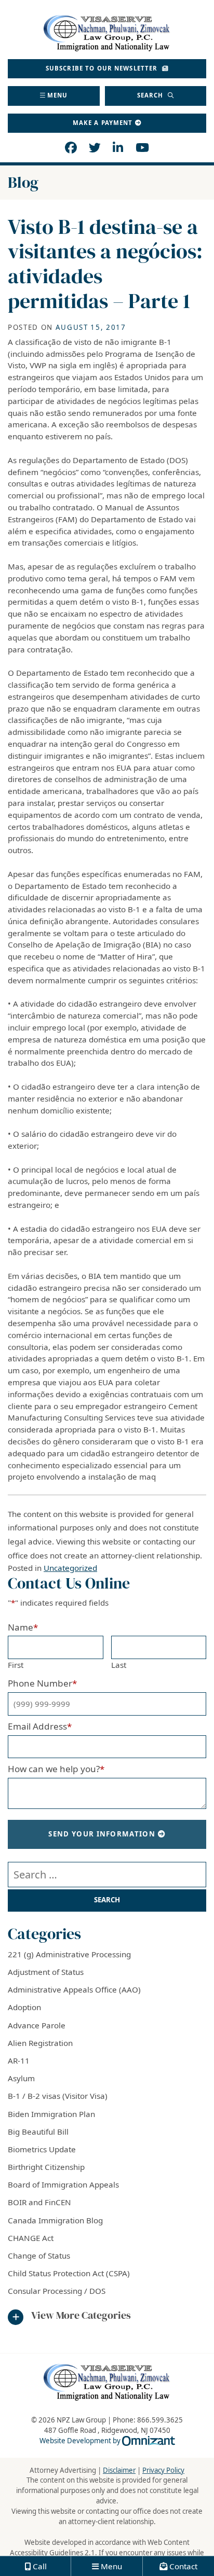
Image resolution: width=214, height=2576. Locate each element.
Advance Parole (37, 2025)
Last (119, 1665)
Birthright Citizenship (46, 2167)
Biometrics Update (42, 2149)
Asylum (21, 2078)
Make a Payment (103, 123)
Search (151, 95)
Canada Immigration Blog (55, 2220)
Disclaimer (119, 2470)
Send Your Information (102, 1834)
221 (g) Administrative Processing (69, 1954)
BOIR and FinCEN (39, 2202)
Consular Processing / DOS (57, 2291)
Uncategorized (70, 1568)
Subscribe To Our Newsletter (103, 68)
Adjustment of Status (46, 1972)
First (16, 1665)
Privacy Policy (163, 2470)
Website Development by (107, 2441)
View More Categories (81, 2316)
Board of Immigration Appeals (63, 2184)
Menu (58, 95)
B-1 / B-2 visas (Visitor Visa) (58, 2096)
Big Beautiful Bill (38, 2132)
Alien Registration (40, 2043)
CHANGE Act (31, 2238)
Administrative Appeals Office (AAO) (74, 1989)
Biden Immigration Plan (51, 2114)
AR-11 (19, 2060)
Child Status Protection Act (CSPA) (69, 2273)
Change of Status (39, 2255)
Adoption (24, 2007)
